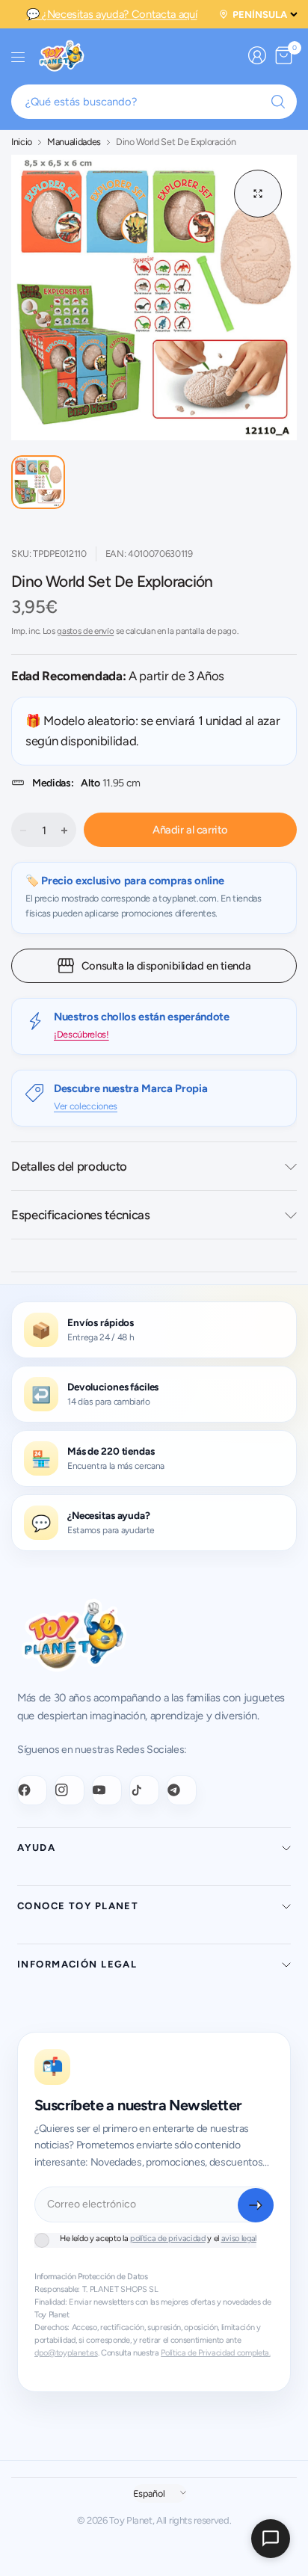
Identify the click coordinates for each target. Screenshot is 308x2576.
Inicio (22, 142)
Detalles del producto (69, 1166)
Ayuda (36, 1848)
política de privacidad (168, 2238)
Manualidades (74, 142)
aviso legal (239, 2238)
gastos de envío (85, 631)
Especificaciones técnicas (81, 1215)
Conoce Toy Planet (78, 1906)
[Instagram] (70, 1790)
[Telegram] (182, 1790)
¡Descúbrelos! (81, 1034)
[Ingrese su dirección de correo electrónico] (256, 2205)
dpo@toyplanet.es (66, 2353)
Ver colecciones (86, 1106)
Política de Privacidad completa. (215, 2353)
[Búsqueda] (278, 102)
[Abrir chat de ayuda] (271, 2539)
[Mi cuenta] (257, 55)
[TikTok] (144, 1790)
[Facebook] (32, 1790)
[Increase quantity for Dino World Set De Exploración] (64, 831)
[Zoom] (258, 194)
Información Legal (77, 1964)
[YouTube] (107, 1790)
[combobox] (154, 102)
